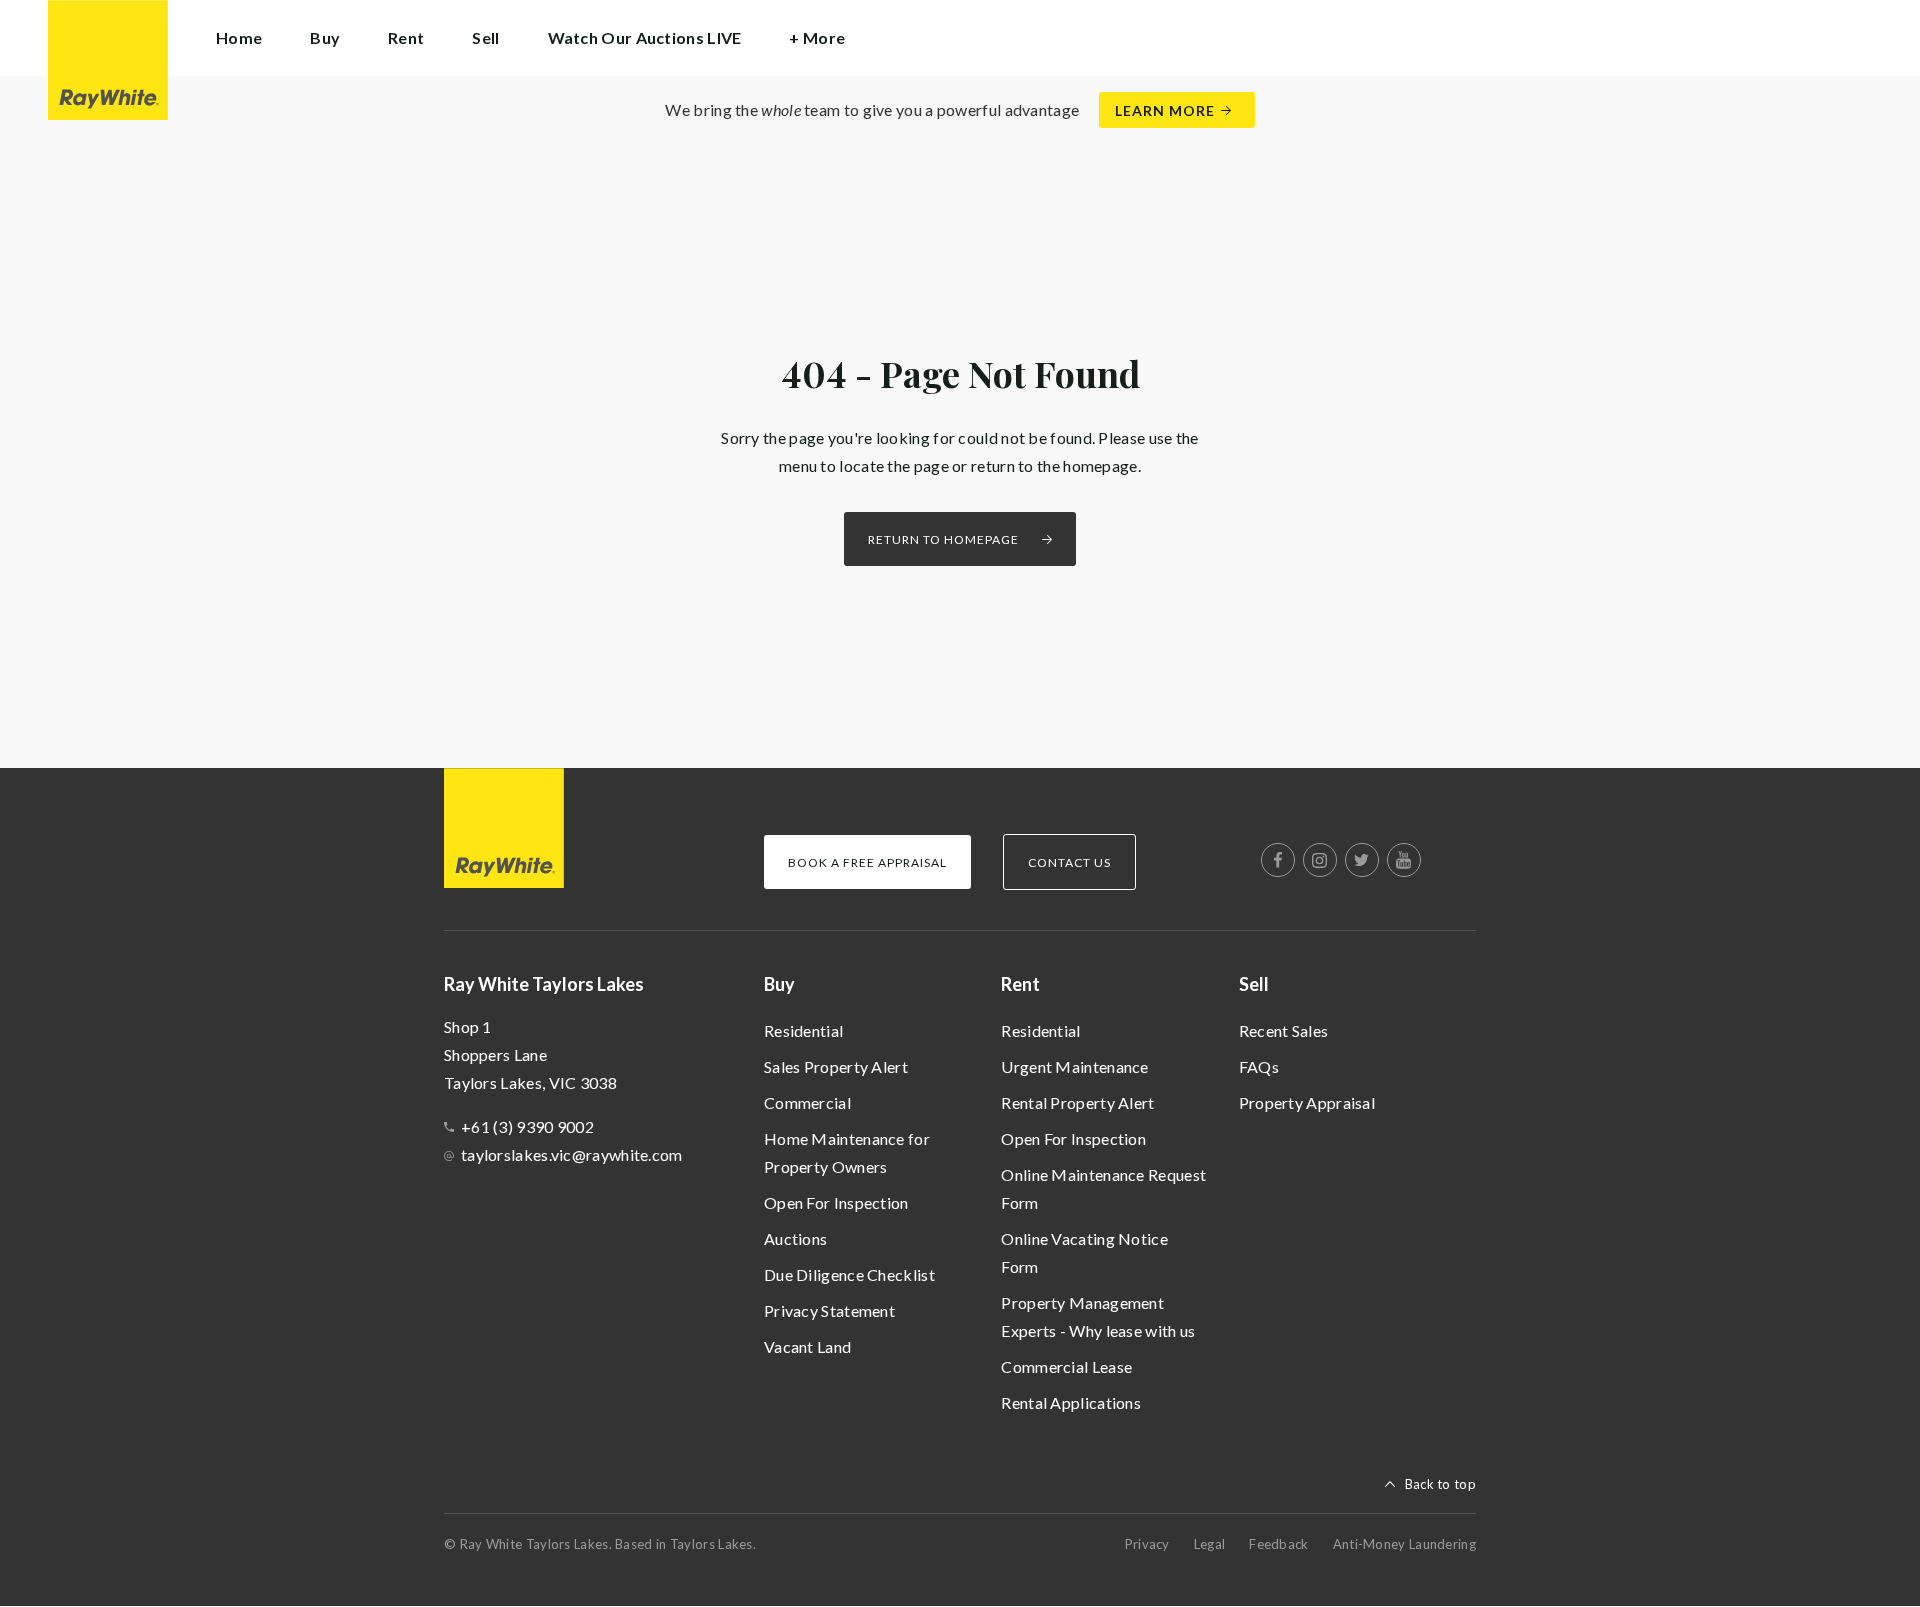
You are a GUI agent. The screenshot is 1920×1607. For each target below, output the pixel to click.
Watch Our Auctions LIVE (645, 37)
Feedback (1278, 1544)
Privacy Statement (829, 1310)
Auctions (795, 1238)
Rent (1020, 984)
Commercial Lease (1066, 1366)
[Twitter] (1362, 860)
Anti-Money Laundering (1404, 1544)
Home (239, 37)
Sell (1254, 984)
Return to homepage (943, 539)
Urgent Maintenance (1074, 1066)
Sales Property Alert (836, 1066)
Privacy (1147, 1544)
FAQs (1259, 1066)
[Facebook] (1278, 860)
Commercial (807, 1102)
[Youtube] (1404, 860)
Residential (803, 1030)
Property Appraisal (1307, 1102)
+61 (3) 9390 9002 (527, 1126)
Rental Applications (1071, 1402)
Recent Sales (1284, 1030)
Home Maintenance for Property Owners (847, 1152)
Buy (779, 984)
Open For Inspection (836, 1202)
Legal (1210, 1544)
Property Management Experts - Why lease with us (1098, 1316)
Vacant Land (807, 1346)
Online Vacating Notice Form (1084, 1252)
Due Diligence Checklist (849, 1274)
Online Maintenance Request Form (1103, 1188)
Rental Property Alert (1077, 1102)
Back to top (1440, 1484)
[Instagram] (1320, 860)
